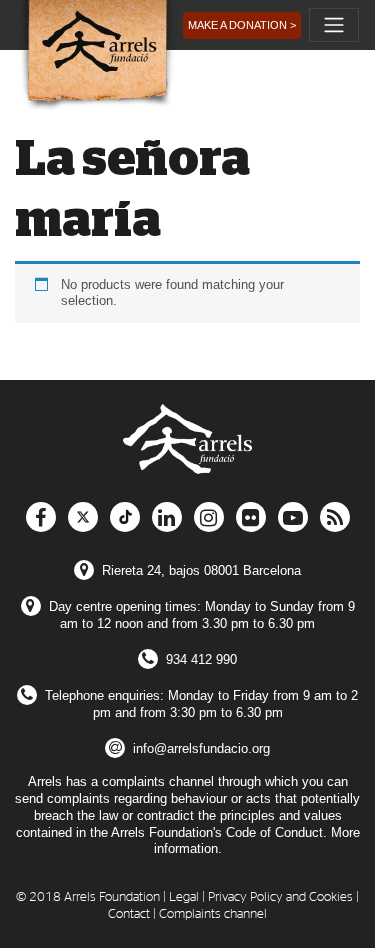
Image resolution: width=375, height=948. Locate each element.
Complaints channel (213, 914)
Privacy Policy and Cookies (280, 897)
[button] (242, 25)
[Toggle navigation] (334, 25)
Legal (184, 897)
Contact (129, 914)
